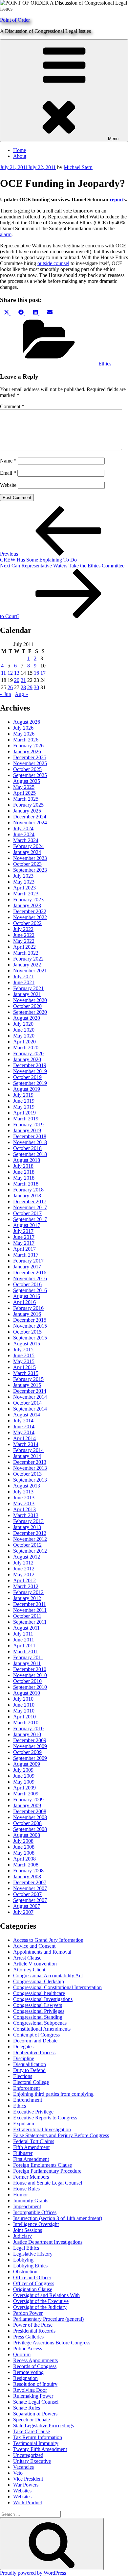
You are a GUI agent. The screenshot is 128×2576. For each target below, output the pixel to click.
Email (8, 473)
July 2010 (23, 1699)
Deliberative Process (34, 2052)
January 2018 (27, 1196)
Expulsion (24, 2124)
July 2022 (23, 929)
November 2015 (30, 1326)
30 (36, 687)
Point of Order (15, 20)
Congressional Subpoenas (40, 2023)
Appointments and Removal (42, 1952)
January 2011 (27, 1663)
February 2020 (28, 1053)
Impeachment (27, 2206)
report (117, 200)
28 (23, 687)
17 (43, 673)
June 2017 (24, 1237)
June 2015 (24, 1355)
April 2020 (24, 1042)
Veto (18, 2473)
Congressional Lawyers (38, 2005)
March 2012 (26, 1586)
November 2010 (30, 1675)
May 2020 (24, 1036)
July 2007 (23, 1912)
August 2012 (27, 1557)
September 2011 (30, 1622)
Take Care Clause (32, 2431)
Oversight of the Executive (41, 2301)
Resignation (25, 2378)
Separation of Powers (35, 2414)
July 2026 (23, 728)
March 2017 (26, 1255)
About (20, 156)
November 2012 (30, 1539)
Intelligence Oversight (36, 2224)
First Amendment (31, 2159)
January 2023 (27, 905)
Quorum (22, 2354)
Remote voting (28, 2372)
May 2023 (24, 882)
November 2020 (30, 1000)
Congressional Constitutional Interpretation (57, 1987)
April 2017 (24, 1249)
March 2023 (26, 894)
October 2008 (27, 1823)
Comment (12, 406)
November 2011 (30, 1610)
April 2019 (24, 1113)
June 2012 (24, 1569)
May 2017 (24, 1243)
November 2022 (30, 917)
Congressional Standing (38, 2017)
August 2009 (27, 1764)
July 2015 (23, 1350)
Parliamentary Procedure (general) (48, 2319)
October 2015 (27, 1332)
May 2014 (24, 1432)
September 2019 (30, 1083)
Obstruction (25, 2272)
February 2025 (28, 805)
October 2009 (27, 1752)
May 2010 (24, 1711)
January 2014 (27, 1456)
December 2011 (30, 1604)
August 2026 (27, 722)
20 (17, 680)
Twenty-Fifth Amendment (40, 2449)
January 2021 (27, 994)
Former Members (31, 2177)
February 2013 (28, 1521)
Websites (22, 2491)
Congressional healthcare (39, 1993)
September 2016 (30, 1290)
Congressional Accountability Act (48, 1976)
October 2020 (27, 1006)
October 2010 (27, 1681)
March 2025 (26, 799)
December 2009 (30, 1740)
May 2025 (24, 787)
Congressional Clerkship (39, 1981)
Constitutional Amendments (42, 2029)
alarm (6, 234)
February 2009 (28, 1800)
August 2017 (27, 1225)
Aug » (21, 694)
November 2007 (30, 1888)
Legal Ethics (26, 2248)
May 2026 (24, 734)
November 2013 (30, 1468)
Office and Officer (32, 2277)
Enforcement (26, 2088)
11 (3, 673)
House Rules (26, 2189)
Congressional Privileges (39, 2011)
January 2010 (27, 1734)
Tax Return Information (38, 2437)
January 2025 (27, 811)
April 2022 (24, 947)
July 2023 (23, 876)
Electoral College (31, 2082)
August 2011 (26, 1628)
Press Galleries (28, 2337)
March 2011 (26, 1651)
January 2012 (27, 1598)
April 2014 (24, 1438)
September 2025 (30, 775)
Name (8, 461)
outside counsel (53, 263)
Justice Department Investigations (48, 2242)
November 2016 (30, 1278)
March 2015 (26, 1373)
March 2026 (26, 740)
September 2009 (30, 1758)
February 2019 (28, 1125)
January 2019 (27, 1130)
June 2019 (24, 1101)
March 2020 (26, 1048)
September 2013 (30, 1480)
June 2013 (24, 1498)
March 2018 (26, 1184)
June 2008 (24, 1847)
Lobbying (23, 2260)
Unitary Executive (32, 2461)
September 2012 (30, 1551)
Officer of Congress (34, 2283)
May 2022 (24, 941)
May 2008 (24, 1853)
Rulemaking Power (33, 2396)
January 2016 (27, 1314)
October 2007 (27, 1894)
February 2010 (28, 1728)
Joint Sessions (28, 2230)
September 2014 (30, 1409)
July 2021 (23, 976)
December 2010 (30, 1669)
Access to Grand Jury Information (48, 1940)
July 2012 (23, 1563)
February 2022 (28, 959)
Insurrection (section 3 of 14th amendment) (58, 2218)
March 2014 (26, 1444)
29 (30, 687)
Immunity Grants (31, 2201)
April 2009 (24, 1788)
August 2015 (27, 1344)
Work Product (28, 2502)
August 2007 (27, 1906)
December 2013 (30, 1462)
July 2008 (23, 1841)
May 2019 (24, 1107)
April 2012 (24, 1580)
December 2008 (30, 1811)
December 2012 (30, 1533)
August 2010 (27, 1693)
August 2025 (27, 781)
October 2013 (27, 1474)
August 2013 (27, 1486)
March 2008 (26, 1865)
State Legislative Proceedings (43, 2426)
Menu (113, 139)
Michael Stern (78, 167)
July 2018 (23, 1166)
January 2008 (27, 1876)
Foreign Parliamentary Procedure (47, 2171)
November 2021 (30, 971)
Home (20, 150)
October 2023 (27, 864)
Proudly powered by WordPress (33, 2573)
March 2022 (26, 953)
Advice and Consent (34, 1946)
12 (10, 673)
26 (10, 687)
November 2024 (30, 823)
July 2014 (23, 1421)
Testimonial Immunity (36, 2443)
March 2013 (26, 1515)
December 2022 (30, 911)
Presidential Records (34, 2331)
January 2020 (27, 1059)
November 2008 (30, 1817)
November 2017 (30, 1207)
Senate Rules (27, 2408)
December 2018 (30, 1136)
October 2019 (27, 1077)
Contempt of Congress (36, 2035)
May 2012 (24, 1575)
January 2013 (27, 1527)
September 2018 (30, 1154)
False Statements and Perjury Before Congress (61, 2135)
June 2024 (24, 834)
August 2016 (27, 1296)
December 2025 (30, 757)
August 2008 (27, 1835)
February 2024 (28, 846)
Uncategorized (28, 2455)
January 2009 (27, 1805)
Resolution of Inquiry (35, 2384)
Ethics (105, 364)
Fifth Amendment (31, 2147)
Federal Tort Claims (34, 2141)
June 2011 (24, 1640)
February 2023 (28, 900)
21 (23, 680)
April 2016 (24, 1302)
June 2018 (24, 1172)
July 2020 (23, 1024)
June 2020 (24, 1030)
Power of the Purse (33, 2325)
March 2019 (26, 1119)
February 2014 (28, 1450)
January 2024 (27, 852)
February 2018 (28, 1190)
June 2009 (24, 1776)
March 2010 (26, 1723)
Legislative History (33, 2254)
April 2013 (24, 1509)
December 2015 (30, 1320)
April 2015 (24, 1367)
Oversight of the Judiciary (40, 2307)
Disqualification (30, 2064)
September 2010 (30, 1687)
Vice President (28, 2479)
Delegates (23, 2047)
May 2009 (24, 1782)
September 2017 (30, 1219)
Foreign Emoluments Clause (43, 2165)
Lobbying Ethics (30, 2266)
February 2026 (28, 746)
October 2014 (27, 1403)
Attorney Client (29, 1970)
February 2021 (28, 988)
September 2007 (30, 1900)
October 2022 (27, 923)
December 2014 (30, 1391)
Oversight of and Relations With (46, 2295)
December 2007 (30, 1882)
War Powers (26, 2485)
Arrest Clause (27, 1958)
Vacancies (23, 2467)
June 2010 (24, 1705)
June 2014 (24, 1426)
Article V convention (35, 1964)
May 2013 (24, 1503)
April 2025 (24, 793)
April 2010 (24, 1717)
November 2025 (30, 763)
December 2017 (30, 1201)
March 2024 (26, 840)
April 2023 (24, 888)
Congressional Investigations (43, 1999)
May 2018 (24, 1178)
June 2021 (24, 982)
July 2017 (23, 1231)
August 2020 (27, 1018)
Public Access (28, 2349)
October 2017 (27, 1213)
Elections (23, 2076)
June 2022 (24, 935)
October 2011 (27, 1616)
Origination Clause (33, 2289)
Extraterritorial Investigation (42, 2129)
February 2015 (28, 1379)
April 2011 (24, 1646)
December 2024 (30, 817)
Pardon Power (28, 2313)
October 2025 (27, 769)
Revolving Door (30, 2390)
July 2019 (23, 1095)
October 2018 (27, 1148)
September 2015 (30, 1338)
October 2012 (27, 1545)
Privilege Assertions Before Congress (52, 2343)
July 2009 (23, 1770)
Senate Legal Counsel (36, 2402)
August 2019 (27, 1089)
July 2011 (23, 1634)
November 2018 (30, 1142)
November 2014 (30, 1397)
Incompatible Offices (35, 2212)
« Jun (6, 694)
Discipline (24, 2058)
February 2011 (28, 1657)
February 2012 (28, 1592)
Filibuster (23, 2153)
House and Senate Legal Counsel (48, 2183)
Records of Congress (35, 2366)
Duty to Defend (29, 2070)
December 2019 (30, 1065)
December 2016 (30, 1273)
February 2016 (28, 1308)
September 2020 (30, 1012)
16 (36, 673)
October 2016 (27, 1284)
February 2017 (28, 1261)
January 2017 (27, 1267)
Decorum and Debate (35, 2041)
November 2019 (30, 1071)
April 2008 (24, 1859)
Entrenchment (28, 2100)
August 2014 (27, 1415)
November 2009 (30, 1746)
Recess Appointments (35, 2360)
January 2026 (27, 751)
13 (17, 673)
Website (8, 485)
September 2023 (30, 870)
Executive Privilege (33, 2112)
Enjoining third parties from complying (53, 2094)
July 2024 (23, 828)
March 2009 (26, 1794)
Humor (21, 2195)
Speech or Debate (32, 2420)
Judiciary (22, 2236)
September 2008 (30, 1829)
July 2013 (23, 1492)
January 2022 (27, 965)
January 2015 (27, 1385)
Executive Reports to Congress (45, 2118)
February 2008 (28, 1871)
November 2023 (30, 858)
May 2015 (24, 1361)
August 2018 (27, 1160)
